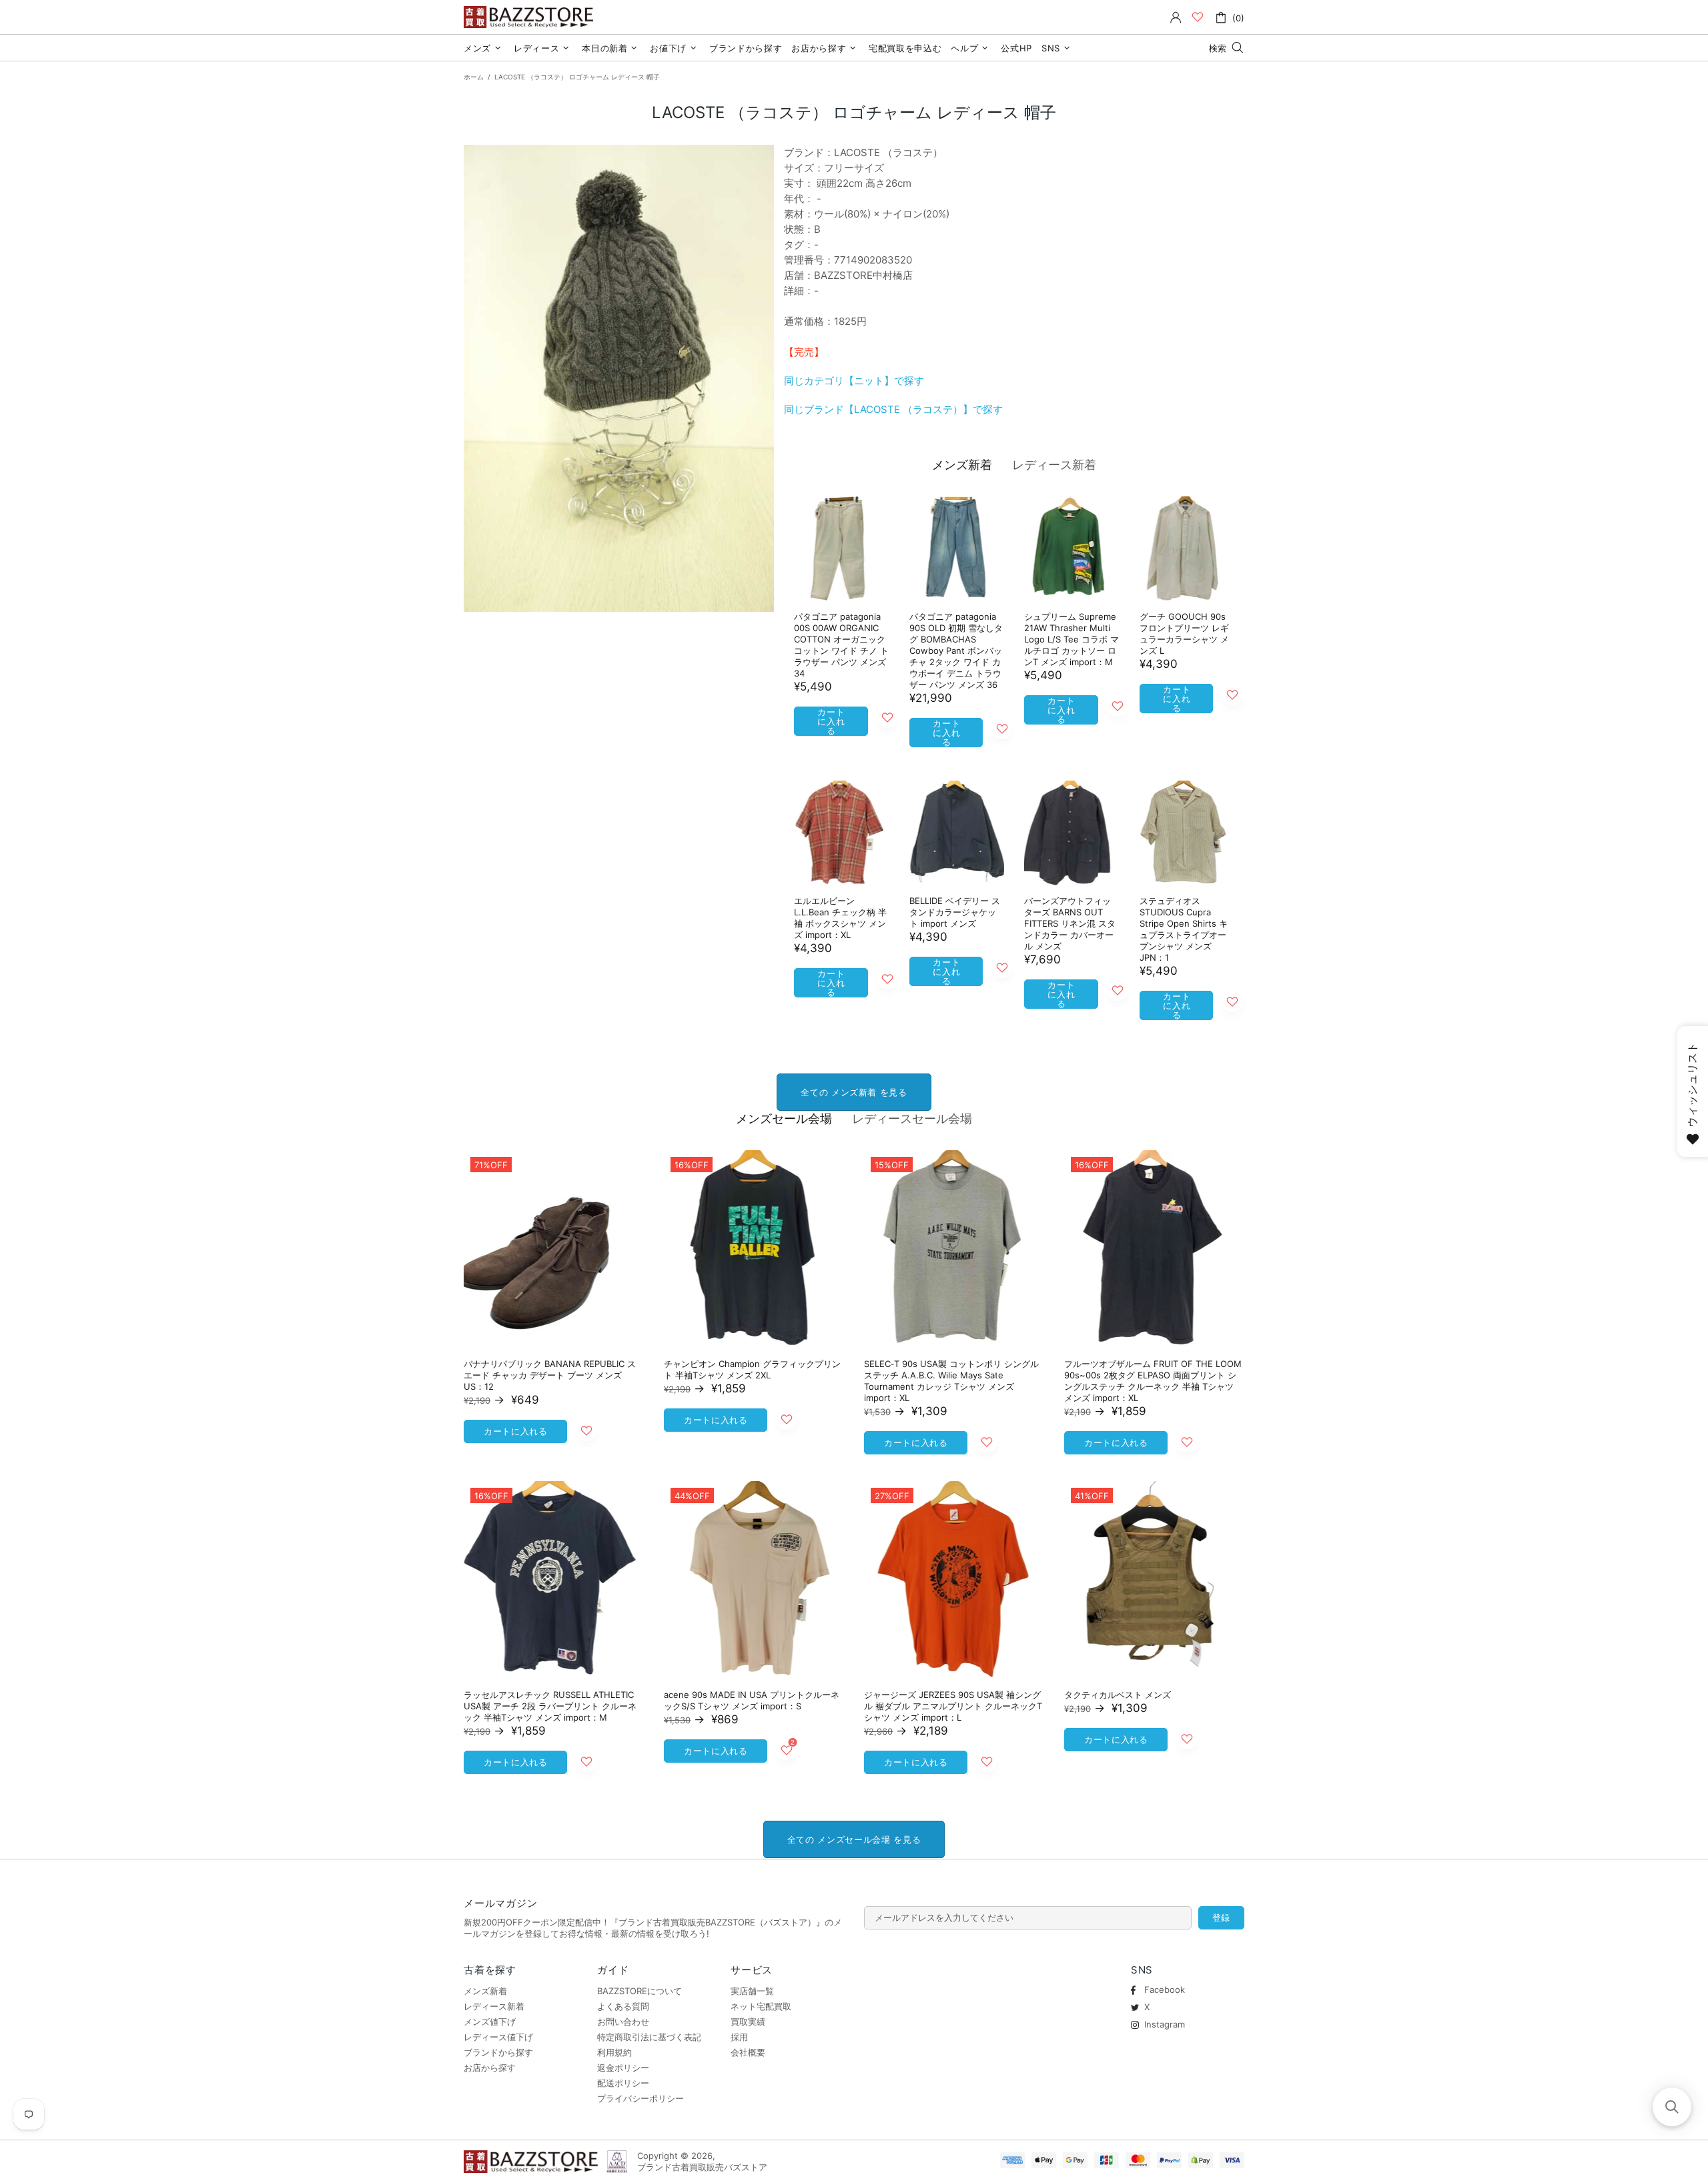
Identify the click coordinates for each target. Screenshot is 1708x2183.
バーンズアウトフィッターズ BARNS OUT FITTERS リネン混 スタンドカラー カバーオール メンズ (1070, 923)
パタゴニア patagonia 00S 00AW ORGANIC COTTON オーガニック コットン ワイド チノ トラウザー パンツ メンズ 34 (841, 645)
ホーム (474, 77)
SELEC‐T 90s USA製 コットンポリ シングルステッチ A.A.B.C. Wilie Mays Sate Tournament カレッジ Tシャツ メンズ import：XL (951, 1381)
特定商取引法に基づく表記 (649, 2037)
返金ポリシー (623, 2068)
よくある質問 (623, 2006)
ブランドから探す (498, 2052)
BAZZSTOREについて (639, 1991)
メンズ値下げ (490, 2022)
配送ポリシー (623, 2083)
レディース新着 (1054, 465)
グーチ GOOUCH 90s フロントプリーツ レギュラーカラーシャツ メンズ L (1184, 633)
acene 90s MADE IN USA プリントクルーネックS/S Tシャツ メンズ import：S (752, 1700)
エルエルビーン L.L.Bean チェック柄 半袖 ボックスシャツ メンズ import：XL (840, 918)
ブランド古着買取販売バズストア (530, 17)
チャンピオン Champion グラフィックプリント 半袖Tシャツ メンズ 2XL (752, 1369)
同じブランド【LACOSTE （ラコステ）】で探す (893, 409)
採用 (739, 2037)
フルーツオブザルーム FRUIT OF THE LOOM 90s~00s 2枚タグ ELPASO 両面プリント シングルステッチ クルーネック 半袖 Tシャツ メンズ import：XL (1153, 1381)
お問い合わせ (623, 2022)
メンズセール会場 (784, 1119)
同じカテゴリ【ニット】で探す (854, 381)
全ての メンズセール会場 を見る (854, 1839)
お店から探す (490, 2068)
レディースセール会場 (912, 1119)
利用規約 (614, 2052)
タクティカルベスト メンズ (1118, 1695)
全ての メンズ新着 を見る (854, 1092)
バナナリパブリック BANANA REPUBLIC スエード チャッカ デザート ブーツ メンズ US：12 (550, 1375)
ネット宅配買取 (761, 2006)
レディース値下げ (498, 2037)
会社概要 (748, 2052)
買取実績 (748, 2022)
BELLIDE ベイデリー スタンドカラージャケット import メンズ (955, 912)
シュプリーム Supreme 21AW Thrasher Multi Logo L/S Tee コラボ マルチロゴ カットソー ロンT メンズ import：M (1072, 639)
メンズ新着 (962, 465)
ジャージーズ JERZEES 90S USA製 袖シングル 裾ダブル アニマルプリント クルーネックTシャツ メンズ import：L (953, 1706)
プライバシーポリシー (640, 2098)
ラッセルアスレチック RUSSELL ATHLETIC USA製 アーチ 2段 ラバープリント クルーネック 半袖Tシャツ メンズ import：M (550, 1706)
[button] (1672, 2107)
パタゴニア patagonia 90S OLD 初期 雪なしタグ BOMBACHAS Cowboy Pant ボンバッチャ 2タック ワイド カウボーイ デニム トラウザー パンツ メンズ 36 (956, 650)
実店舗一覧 (752, 1991)
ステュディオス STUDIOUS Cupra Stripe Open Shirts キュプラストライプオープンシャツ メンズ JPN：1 (1184, 929)
